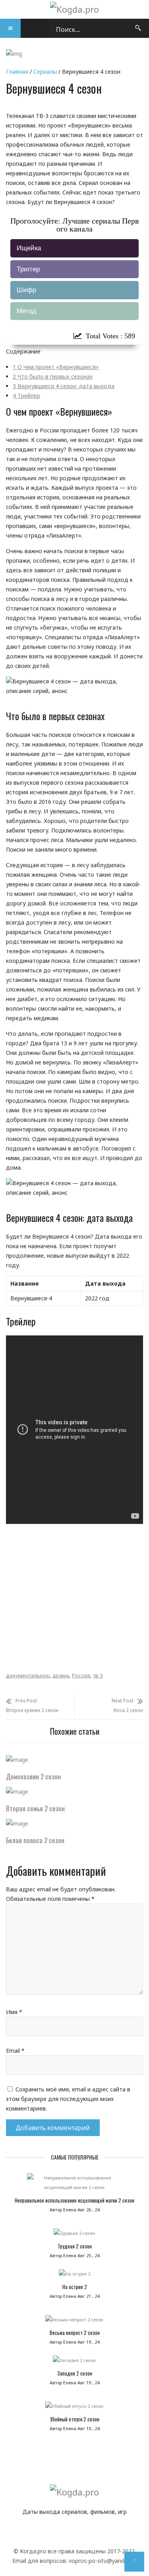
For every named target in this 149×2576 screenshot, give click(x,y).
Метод (26, 311)
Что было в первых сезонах (53, 376)
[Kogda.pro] (74, 9)
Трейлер (26, 396)
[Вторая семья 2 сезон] (17, 1792)
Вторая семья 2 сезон (35, 1808)
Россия (81, 1675)
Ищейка (29, 248)
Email (15, 2051)
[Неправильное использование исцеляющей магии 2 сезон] (74, 2185)
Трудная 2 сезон (75, 2246)
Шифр (26, 290)
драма (61, 1675)
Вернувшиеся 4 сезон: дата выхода (64, 386)
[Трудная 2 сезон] (74, 2235)
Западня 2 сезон (75, 2373)
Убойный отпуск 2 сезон (75, 2419)
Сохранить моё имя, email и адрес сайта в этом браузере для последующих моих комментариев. (68, 2099)
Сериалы (45, 72)
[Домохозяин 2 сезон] (17, 1760)
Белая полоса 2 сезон (35, 1840)
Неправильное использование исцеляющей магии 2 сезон (74, 2200)
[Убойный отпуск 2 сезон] (74, 2408)
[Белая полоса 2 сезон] (17, 1823)
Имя (14, 2012)
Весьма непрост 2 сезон (75, 2333)
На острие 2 (75, 2287)
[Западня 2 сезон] (74, 2362)
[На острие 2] (74, 2276)
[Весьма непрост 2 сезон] (74, 2322)
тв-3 (98, 1675)
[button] (10, 28)
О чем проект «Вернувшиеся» (56, 367)
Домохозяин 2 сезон (33, 1776)
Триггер (28, 269)
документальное (28, 1675)
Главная (17, 72)
